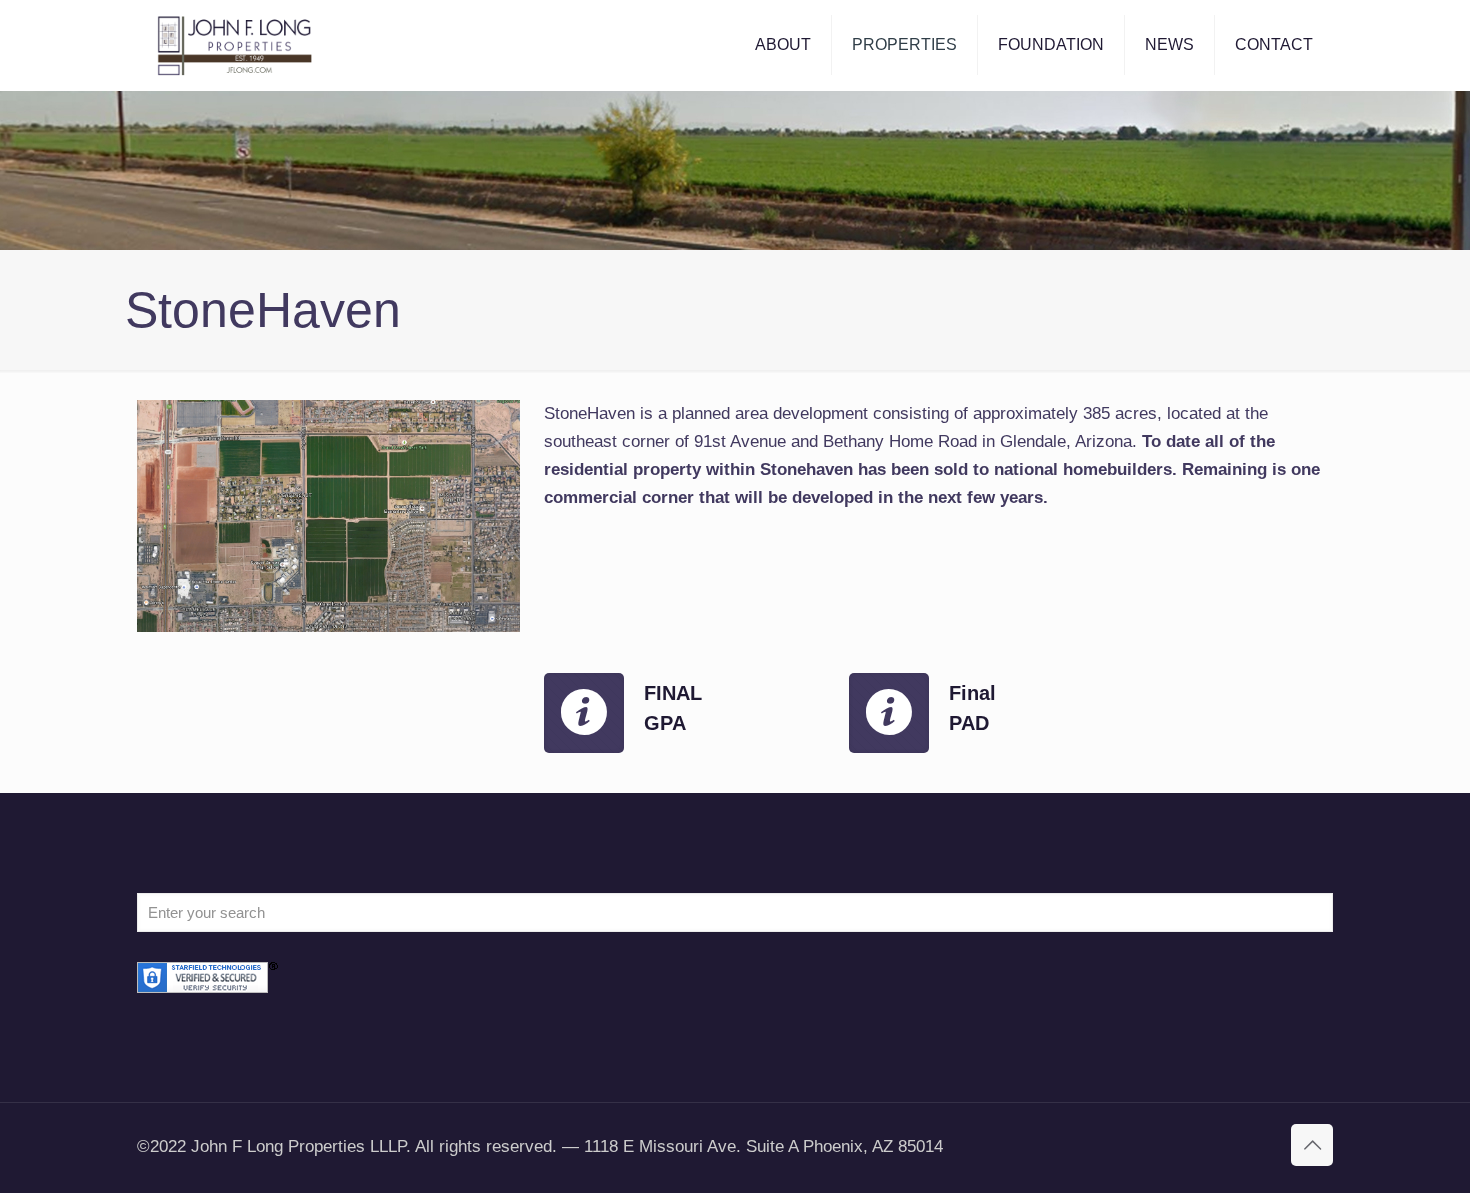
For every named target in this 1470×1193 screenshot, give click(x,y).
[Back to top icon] (1312, 1145)
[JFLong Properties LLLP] (235, 45)
